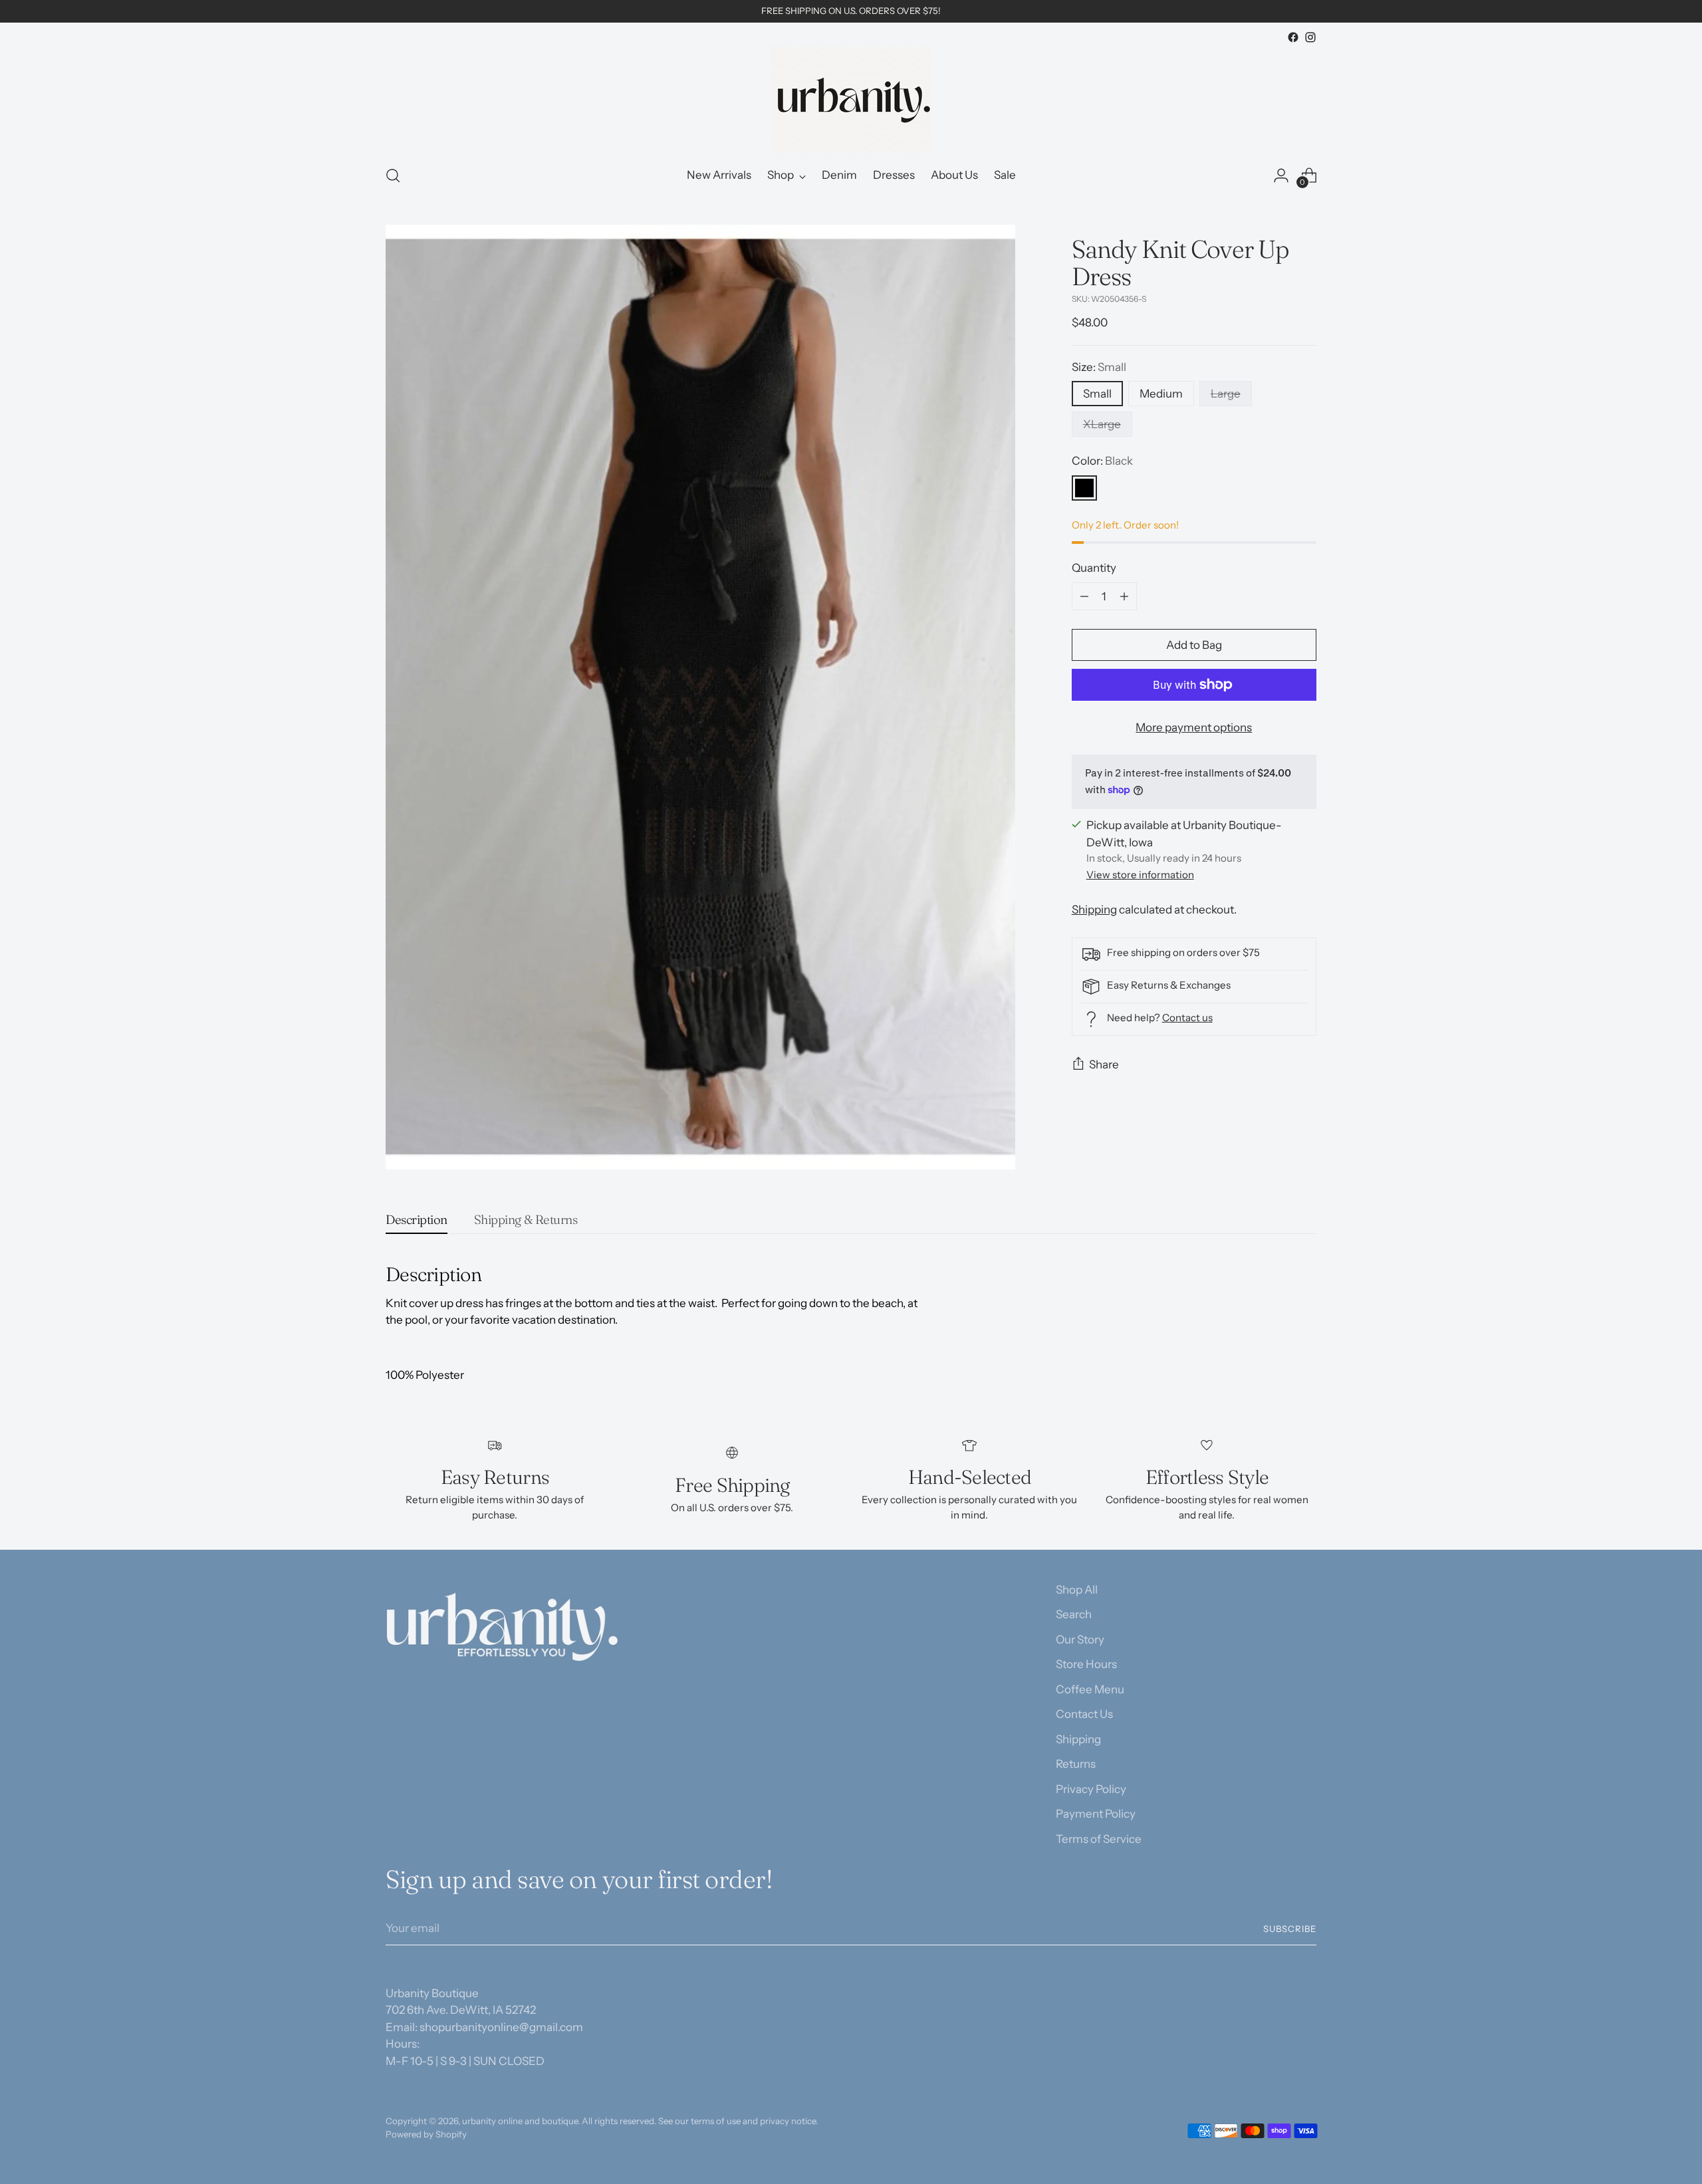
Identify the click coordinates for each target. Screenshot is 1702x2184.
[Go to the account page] (1281, 176)
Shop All (1077, 1590)
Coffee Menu (1090, 1689)
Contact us (1187, 1018)
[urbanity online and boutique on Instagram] (1310, 37)
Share (1104, 1064)
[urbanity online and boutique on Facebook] (1293, 37)
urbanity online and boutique (520, 2121)
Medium (1161, 394)
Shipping (1094, 910)
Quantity (1094, 568)
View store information (1140, 875)
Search (1074, 1614)
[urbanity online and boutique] (851, 100)
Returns (1076, 1764)
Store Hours (1086, 1664)
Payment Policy (1096, 1814)
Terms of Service (1099, 1839)
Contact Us (1084, 1714)
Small (1097, 394)
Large (1226, 394)
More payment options (1194, 727)
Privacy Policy (1091, 1789)
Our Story (1080, 1639)
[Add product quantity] (1124, 596)
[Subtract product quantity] (1084, 596)
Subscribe (1290, 1929)
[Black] (1084, 488)
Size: (1099, 367)
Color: (1102, 461)
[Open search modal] (393, 176)
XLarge (1102, 424)
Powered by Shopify (426, 2134)
